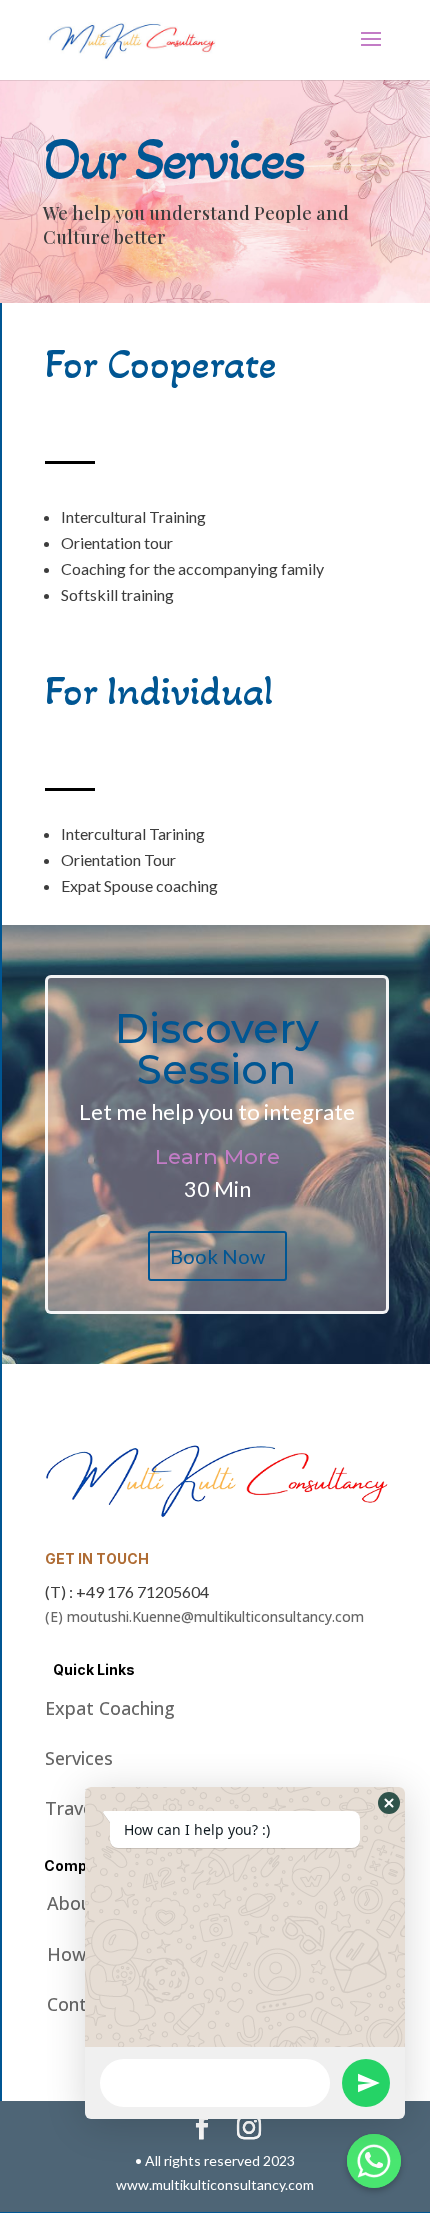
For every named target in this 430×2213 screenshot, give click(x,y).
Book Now (217, 1256)
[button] (389, 1803)
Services (79, 1758)
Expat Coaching (110, 1708)
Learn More (217, 1156)
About (73, 1903)
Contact (80, 2004)
